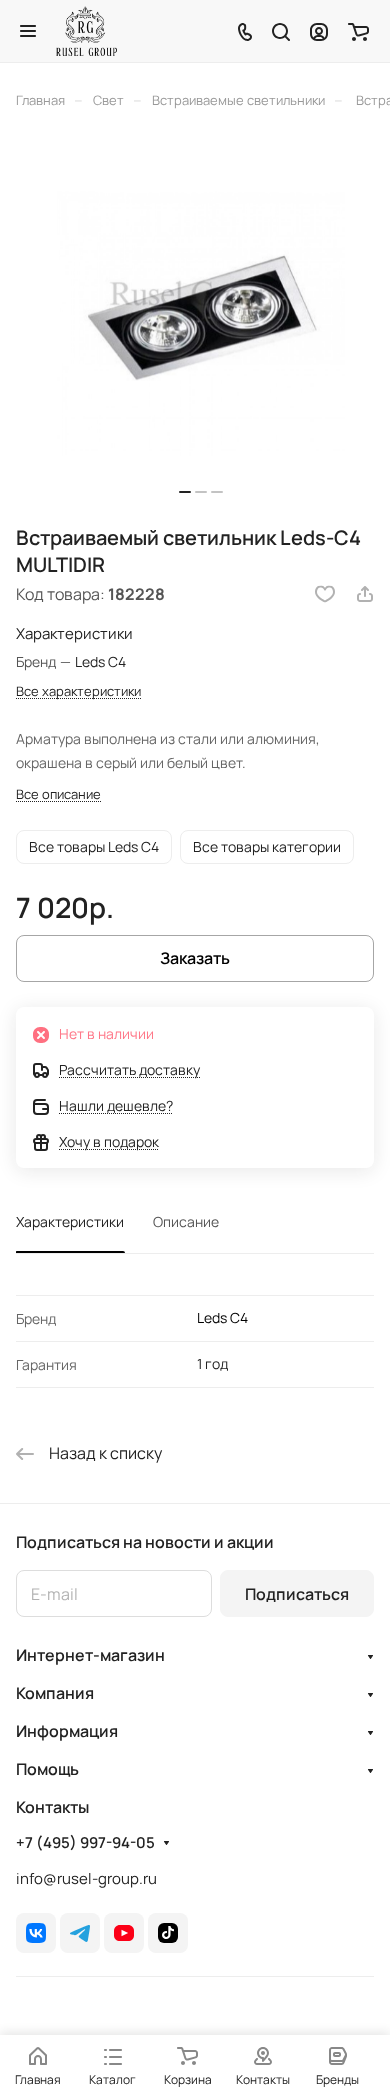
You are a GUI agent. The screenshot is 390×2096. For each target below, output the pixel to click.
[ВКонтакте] (36, 1933)
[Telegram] (80, 1933)
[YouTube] (124, 1933)
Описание (186, 1221)
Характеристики (70, 1221)
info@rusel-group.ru (86, 1878)
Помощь (47, 1769)
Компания (55, 1693)
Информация (67, 1731)
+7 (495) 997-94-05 (85, 1843)
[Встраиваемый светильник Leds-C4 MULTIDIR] (201, 323)
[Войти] (319, 31)
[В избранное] (325, 594)
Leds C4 (222, 1317)
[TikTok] (168, 1933)
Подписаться (297, 1594)
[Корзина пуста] (358, 31)
